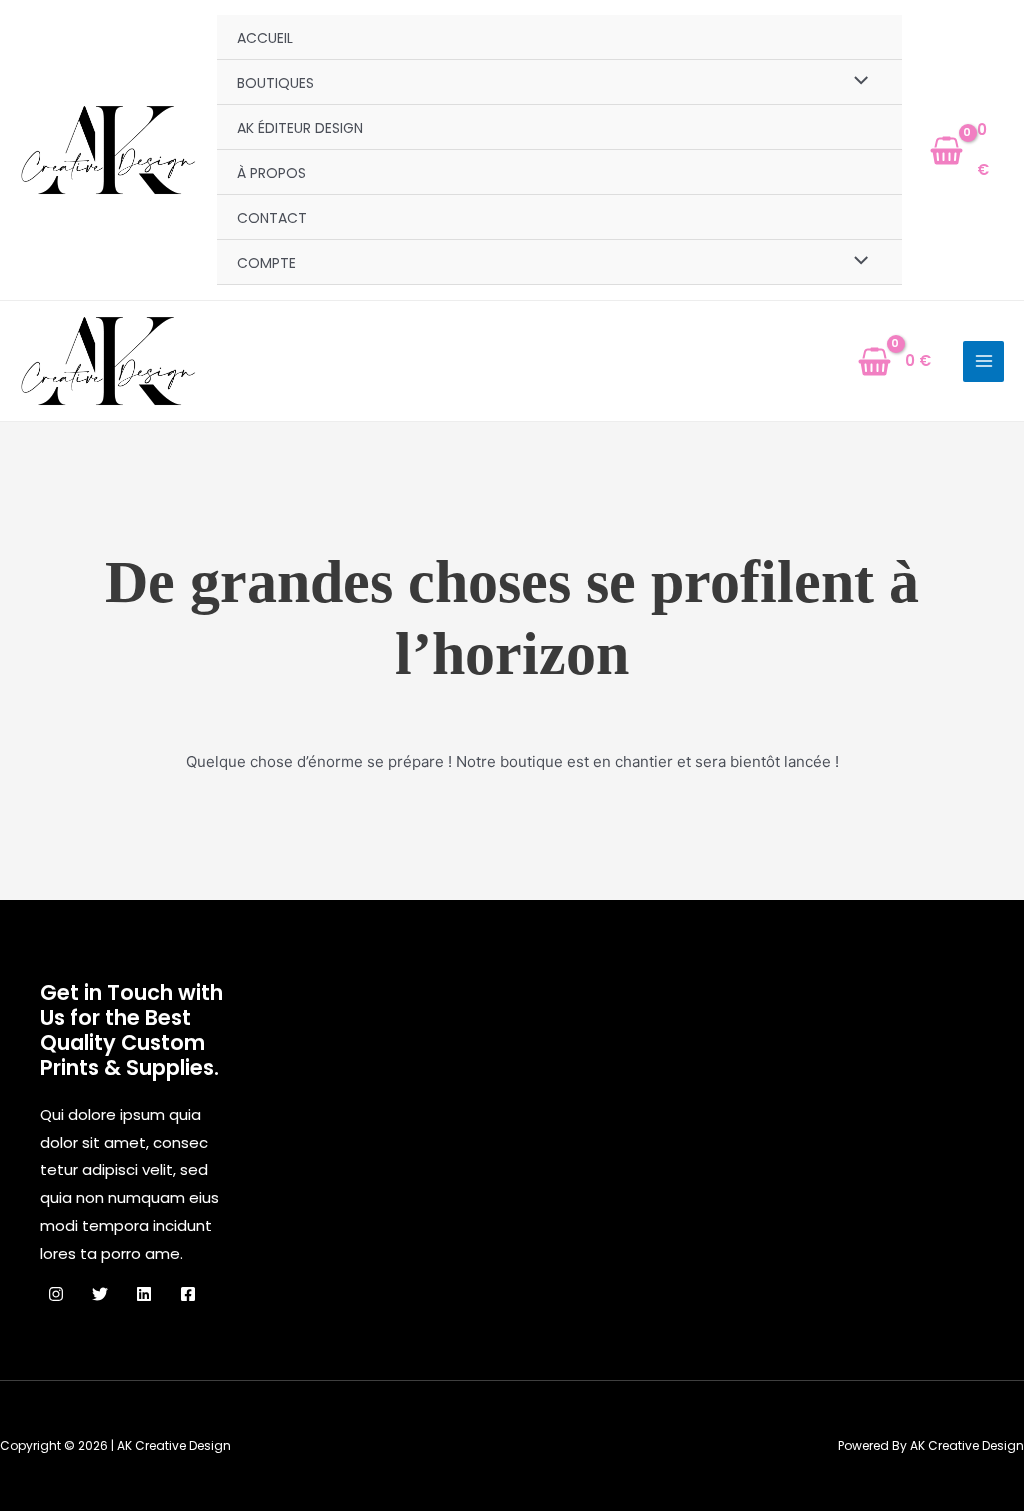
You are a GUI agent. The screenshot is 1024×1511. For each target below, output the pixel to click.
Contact (272, 218)
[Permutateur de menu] (855, 81)
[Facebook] (188, 1294)
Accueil (265, 38)
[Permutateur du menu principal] (983, 361)
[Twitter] (100, 1294)
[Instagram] (56, 1294)
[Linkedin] (144, 1294)
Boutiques (275, 83)
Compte (266, 263)
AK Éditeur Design (300, 128)
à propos (271, 173)
